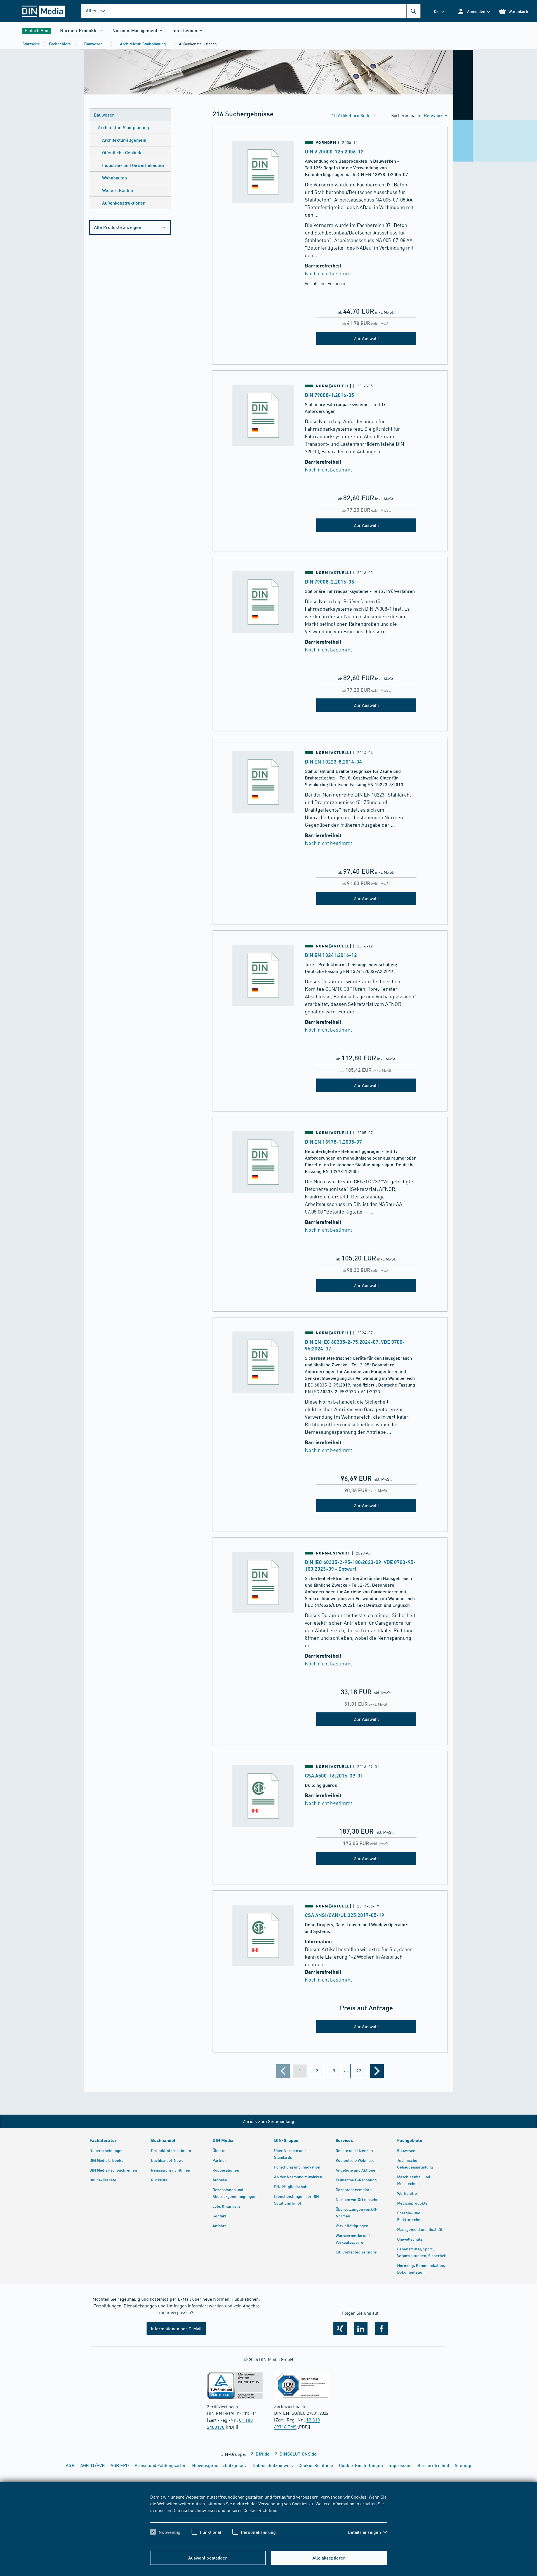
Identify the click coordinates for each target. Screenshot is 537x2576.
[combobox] (266, 11)
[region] (268, 2519)
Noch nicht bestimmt (328, 273)
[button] (474, 11)
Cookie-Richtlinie (260, 2510)
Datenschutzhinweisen (194, 2510)
